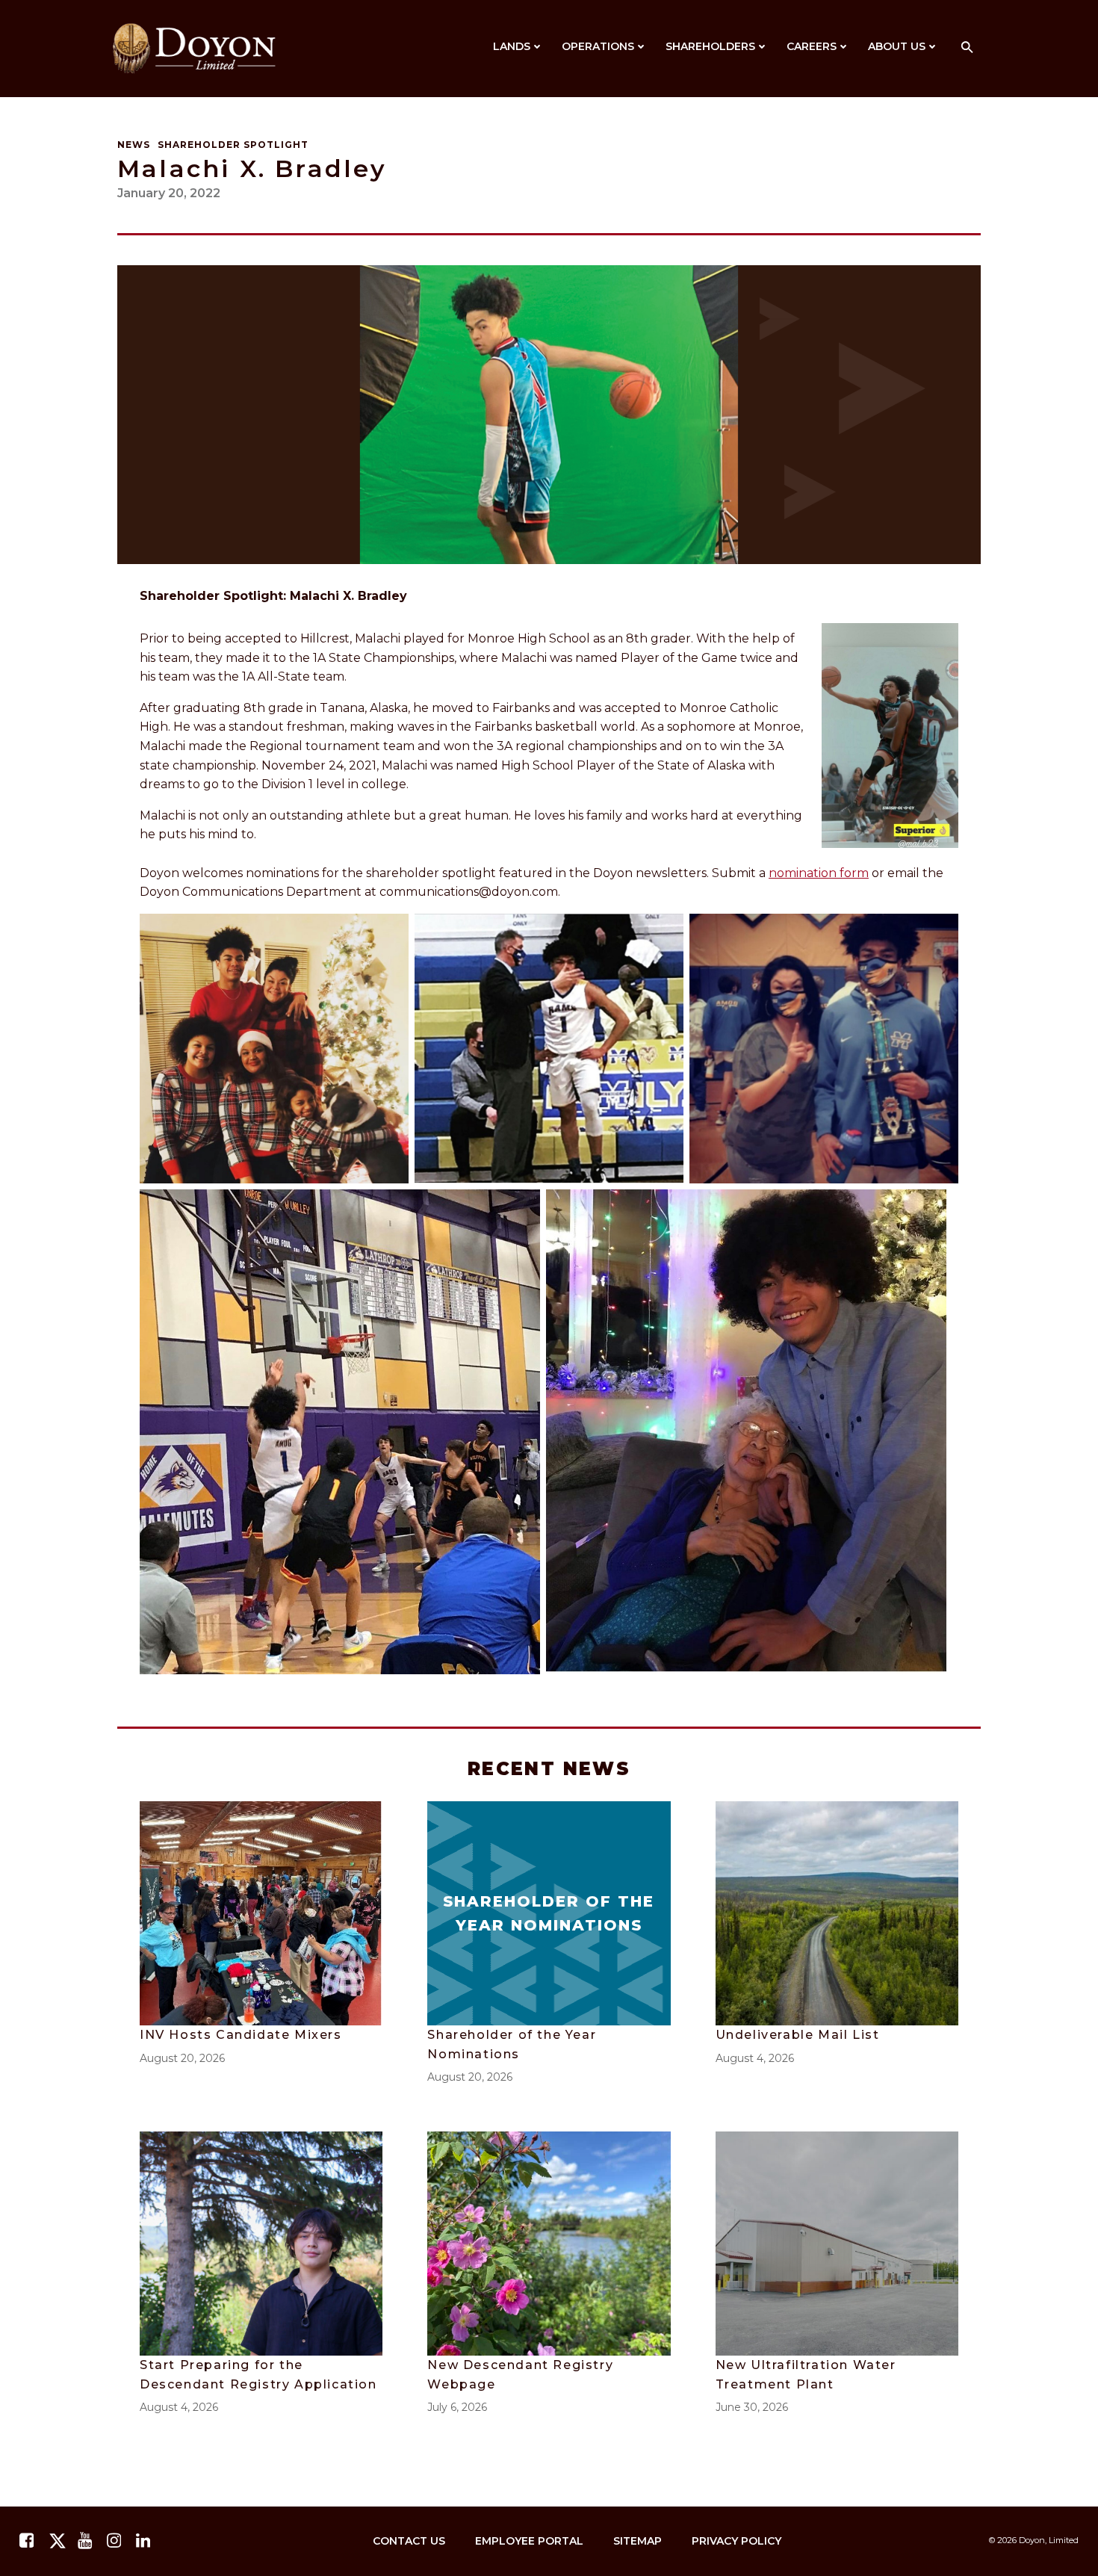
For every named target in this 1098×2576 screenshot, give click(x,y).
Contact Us (409, 2541)
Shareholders (710, 46)
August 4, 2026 (755, 2058)
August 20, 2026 (182, 2058)
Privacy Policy (736, 2541)
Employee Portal (529, 2541)
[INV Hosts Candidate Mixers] (261, 1912)
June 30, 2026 (752, 2407)
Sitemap (638, 2541)
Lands (512, 46)
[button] (967, 48)
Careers (812, 46)
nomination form (819, 873)
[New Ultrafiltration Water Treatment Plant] (837, 2242)
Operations (598, 46)
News (134, 145)
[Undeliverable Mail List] (837, 1912)
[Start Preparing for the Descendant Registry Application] (261, 2242)
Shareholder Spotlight (233, 145)
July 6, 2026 (457, 2407)
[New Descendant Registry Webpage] (549, 2242)
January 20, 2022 (169, 193)
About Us (897, 46)
